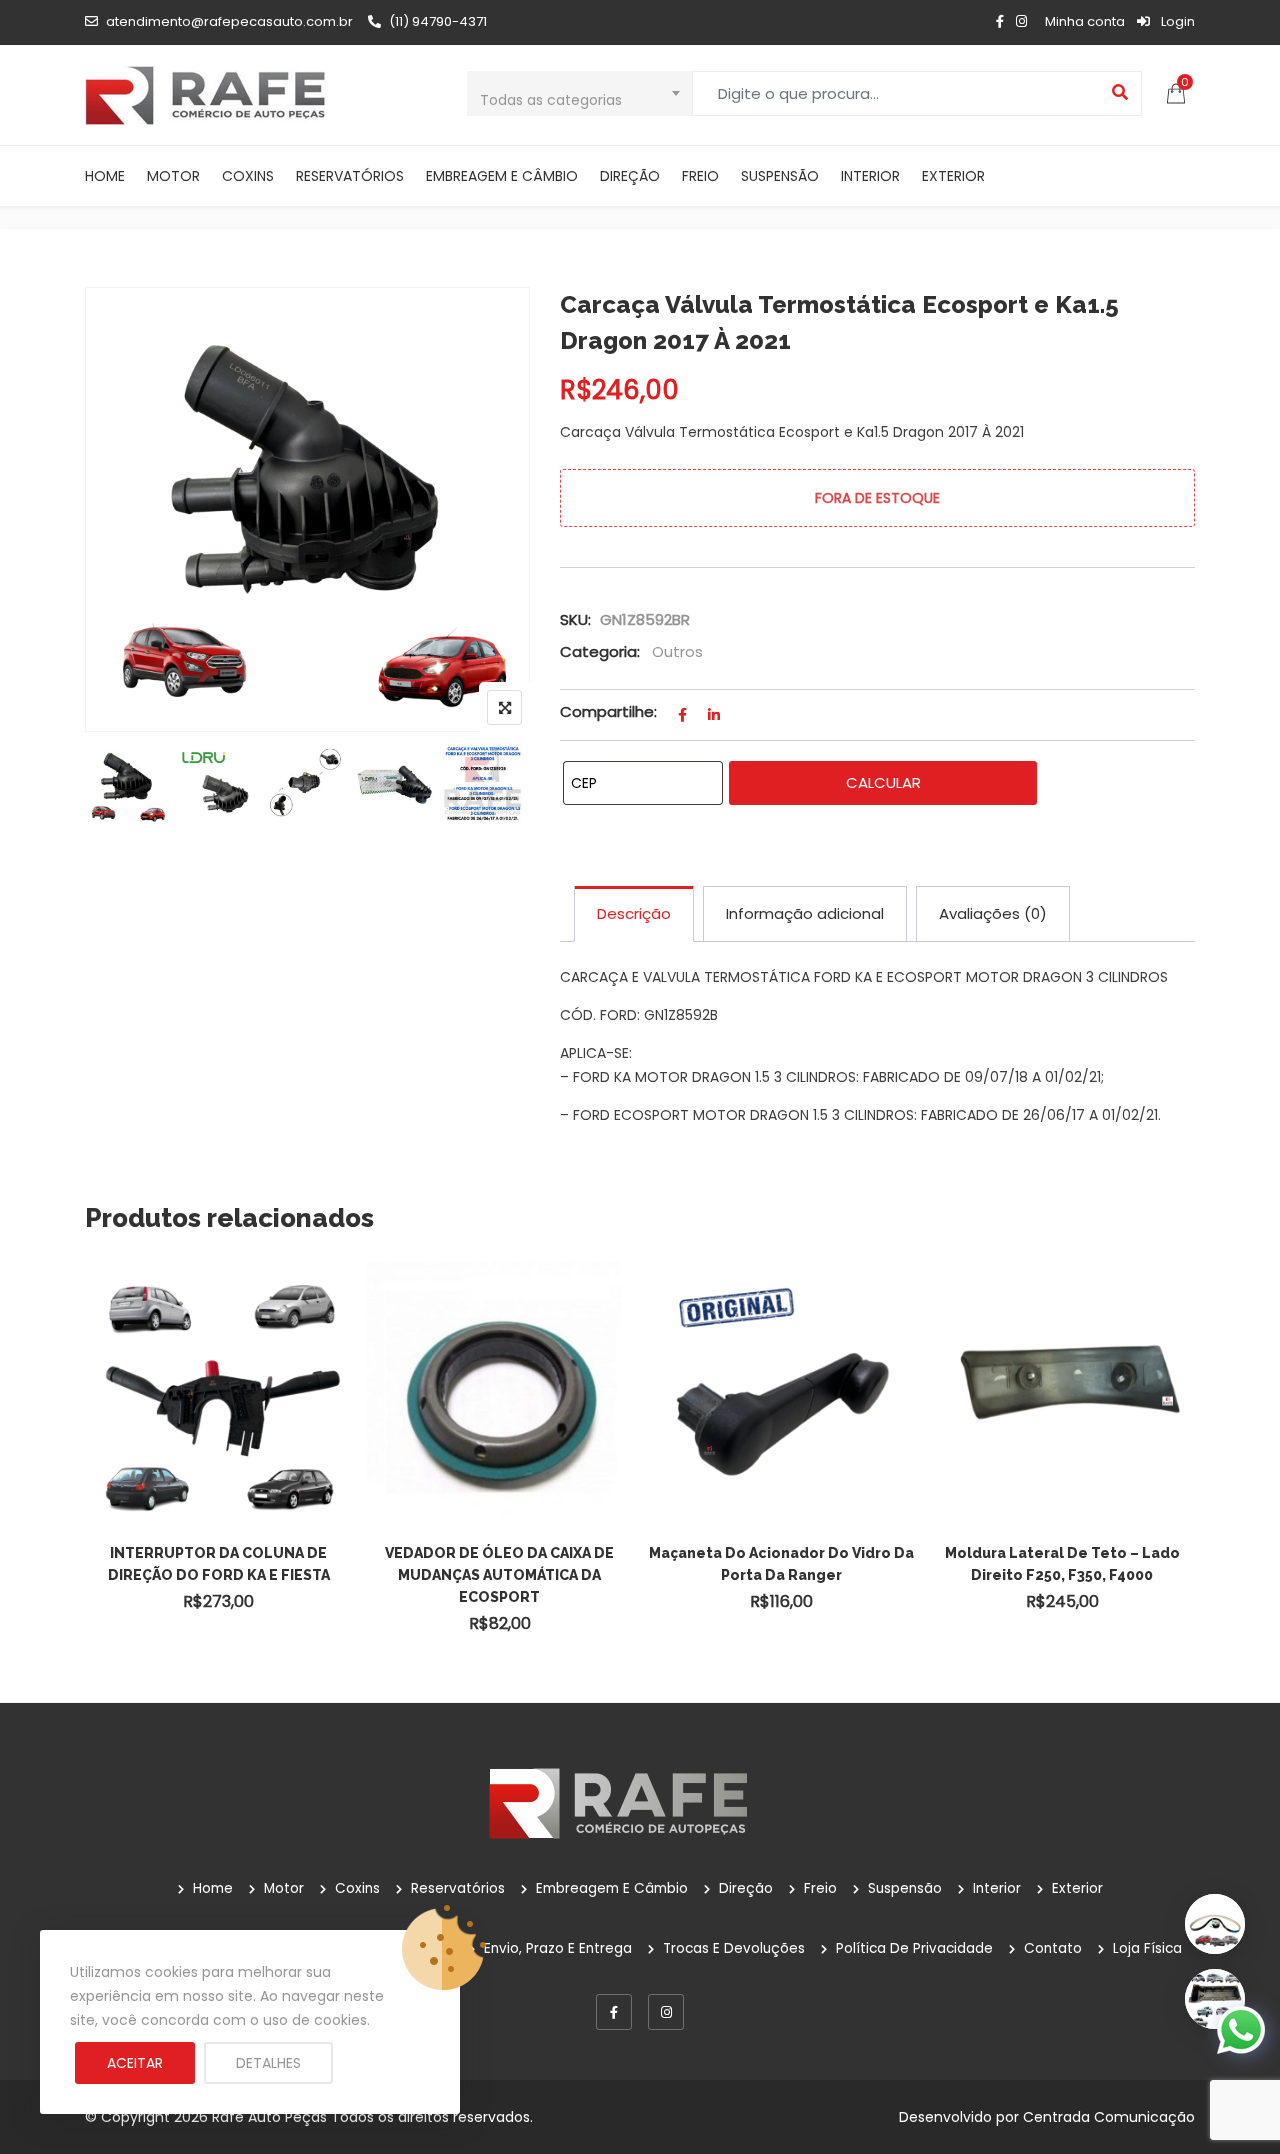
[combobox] (579, 93)
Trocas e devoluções (734, 1948)
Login (1176, 21)
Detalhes (268, 2063)
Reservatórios (350, 176)
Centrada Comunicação (1109, 2117)
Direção (630, 176)
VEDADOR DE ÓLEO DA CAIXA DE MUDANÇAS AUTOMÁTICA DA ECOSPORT (499, 1575)
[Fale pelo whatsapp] (1241, 2029)
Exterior (953, 176)
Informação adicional (805, 913)
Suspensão (780, 176)
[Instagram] (666, 2012)
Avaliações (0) (993, 913)
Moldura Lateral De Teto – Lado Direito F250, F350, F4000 (1062, 1564)
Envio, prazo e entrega (558, 1948)
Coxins (248, 176)
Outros (677, 651)
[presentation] (99, 1470)
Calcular (883, 782)
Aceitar (135, 2063)
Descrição (634, 913)
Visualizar (228, 1358)
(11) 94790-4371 (438, 21)
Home (105, 176)
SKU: (575, 619)
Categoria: (600, 651)
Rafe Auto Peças (269, 2117)
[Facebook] (614, 2012)
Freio (700, 176)
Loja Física (1147, 1948)
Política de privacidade (914, 1948)
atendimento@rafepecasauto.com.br (229, 21)
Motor (173, 176)
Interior (870, 176)
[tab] (634, 914)
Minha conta (1085, 21)
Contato (1053, 1948)
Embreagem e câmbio (502, 176)
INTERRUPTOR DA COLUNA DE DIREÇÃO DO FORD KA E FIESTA (219, 1564)
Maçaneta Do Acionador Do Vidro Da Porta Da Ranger (781, 1564)
